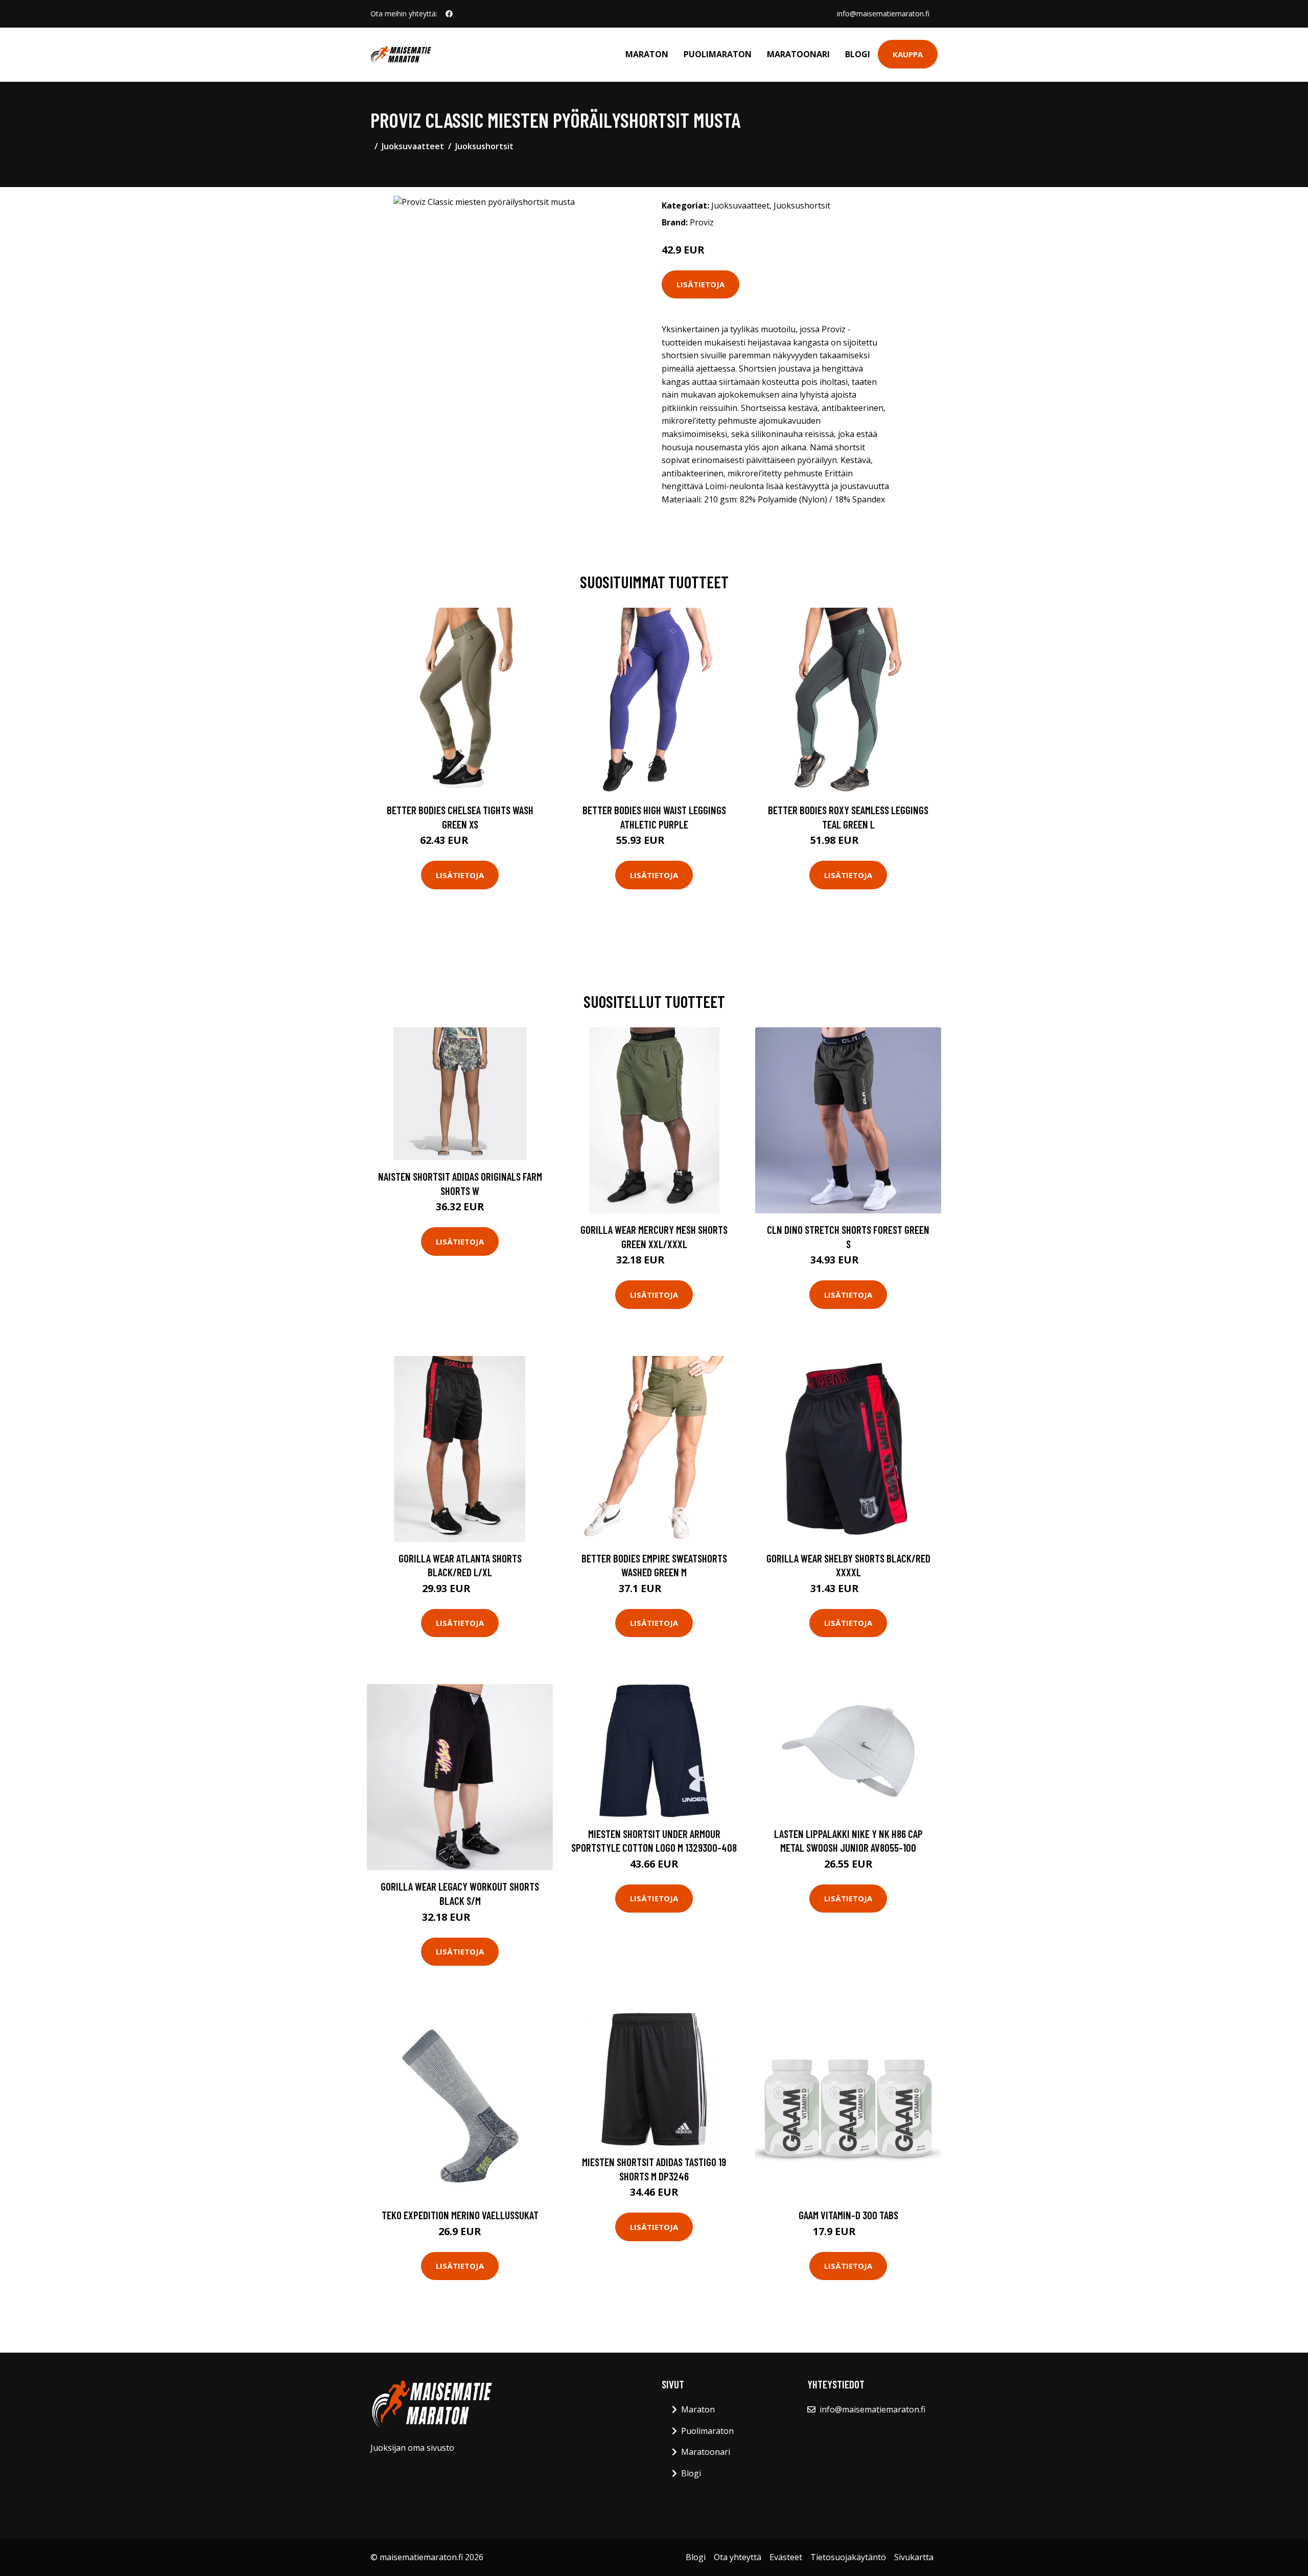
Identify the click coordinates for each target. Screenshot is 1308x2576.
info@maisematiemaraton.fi (883, 14)
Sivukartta (914, 2557)
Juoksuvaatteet (413, 146)
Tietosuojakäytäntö (848, 2557)
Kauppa (908, 54)
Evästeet (786, 2557)
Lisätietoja (700, 284)
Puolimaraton (718, 54)
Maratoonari (798, 54)
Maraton (647, 54)
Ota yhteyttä (738, 2557)
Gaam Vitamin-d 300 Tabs (848, 2215)
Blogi (858, 54)
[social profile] (449, 14)
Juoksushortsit (484, 146)
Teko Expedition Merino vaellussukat (460, 2215)
